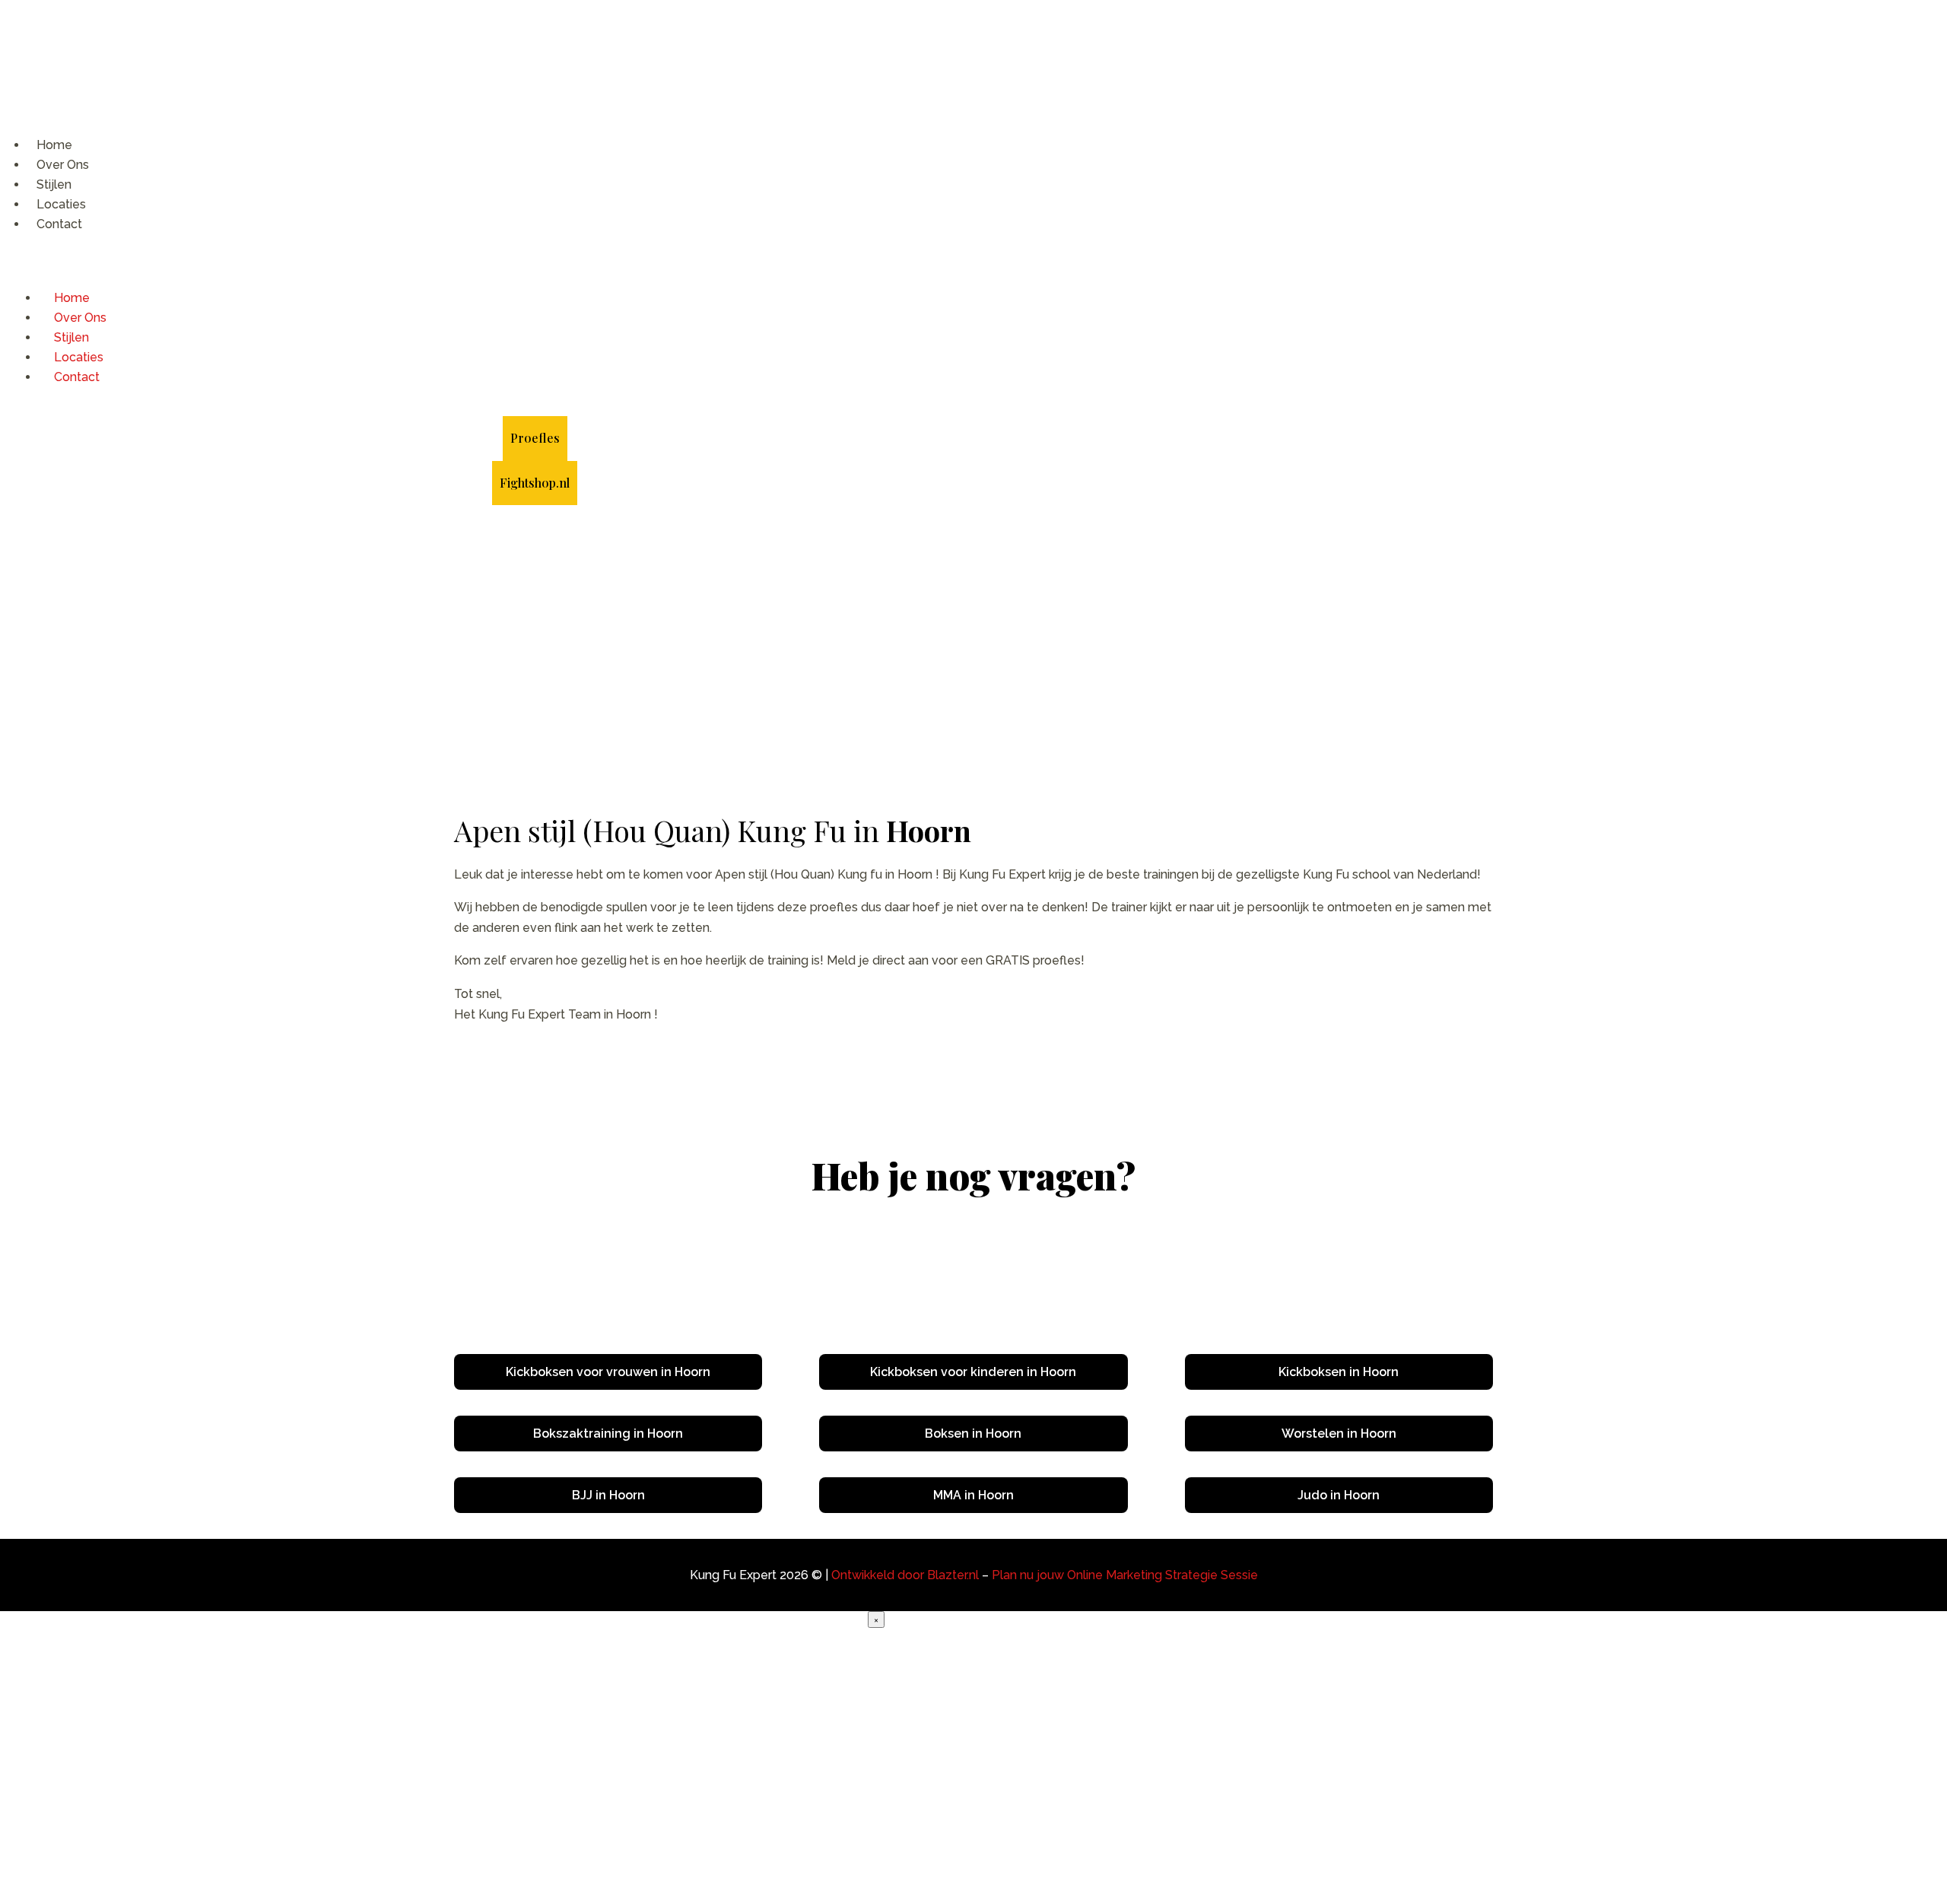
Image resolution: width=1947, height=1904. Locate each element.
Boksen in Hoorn (973, 1434)
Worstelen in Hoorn (1339, 1434)
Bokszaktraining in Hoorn (608, 1434)
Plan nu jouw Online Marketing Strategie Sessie (1125, 1575)
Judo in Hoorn (1339, 1495)
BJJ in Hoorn (608, 1495)
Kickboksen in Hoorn (1339, 1372)
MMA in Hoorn (973, 1495)
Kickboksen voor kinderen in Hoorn (973, 1372)
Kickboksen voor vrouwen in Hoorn (608, 1372)
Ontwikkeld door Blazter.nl (905, 1575)
